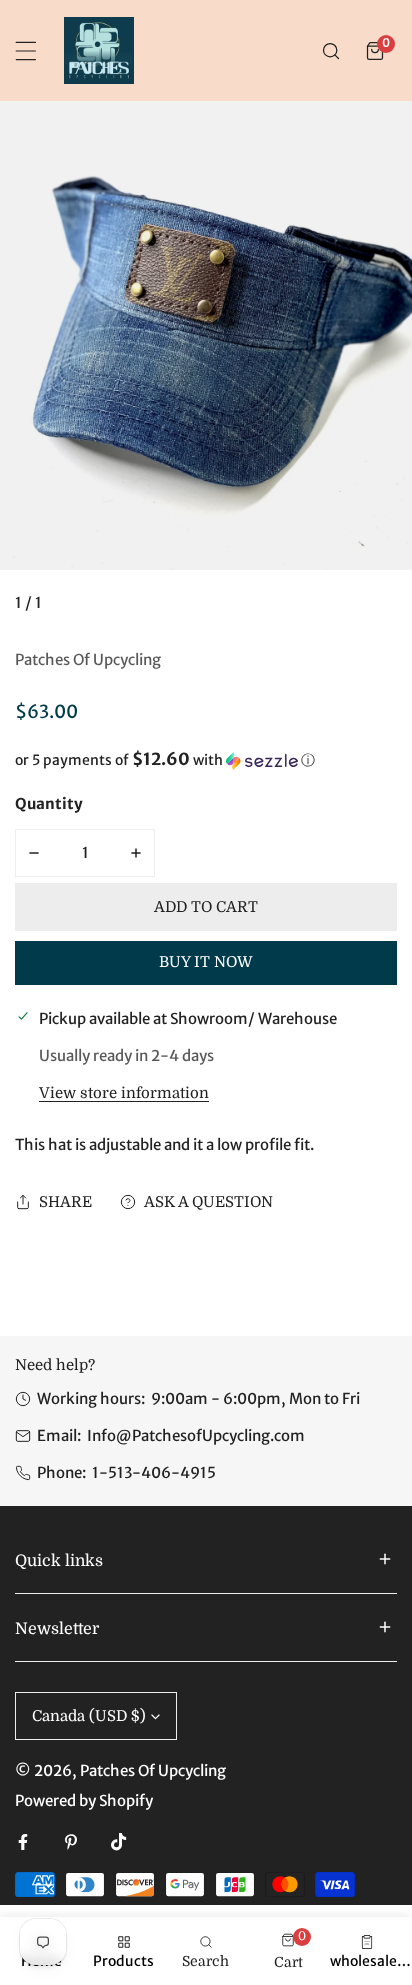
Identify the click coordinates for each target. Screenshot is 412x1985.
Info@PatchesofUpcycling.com (196, 1435)
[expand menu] (26, 51)
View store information (124, 1093)
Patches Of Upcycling (88, 659)
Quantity (49, 803)
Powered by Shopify (84, 1800)
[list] (206, 365)
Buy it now (206, 962)
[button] (375, 51)
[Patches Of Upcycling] (99, 50)
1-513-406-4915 (154, 1472)
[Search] (331, 51)
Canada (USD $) (89, 1716)
